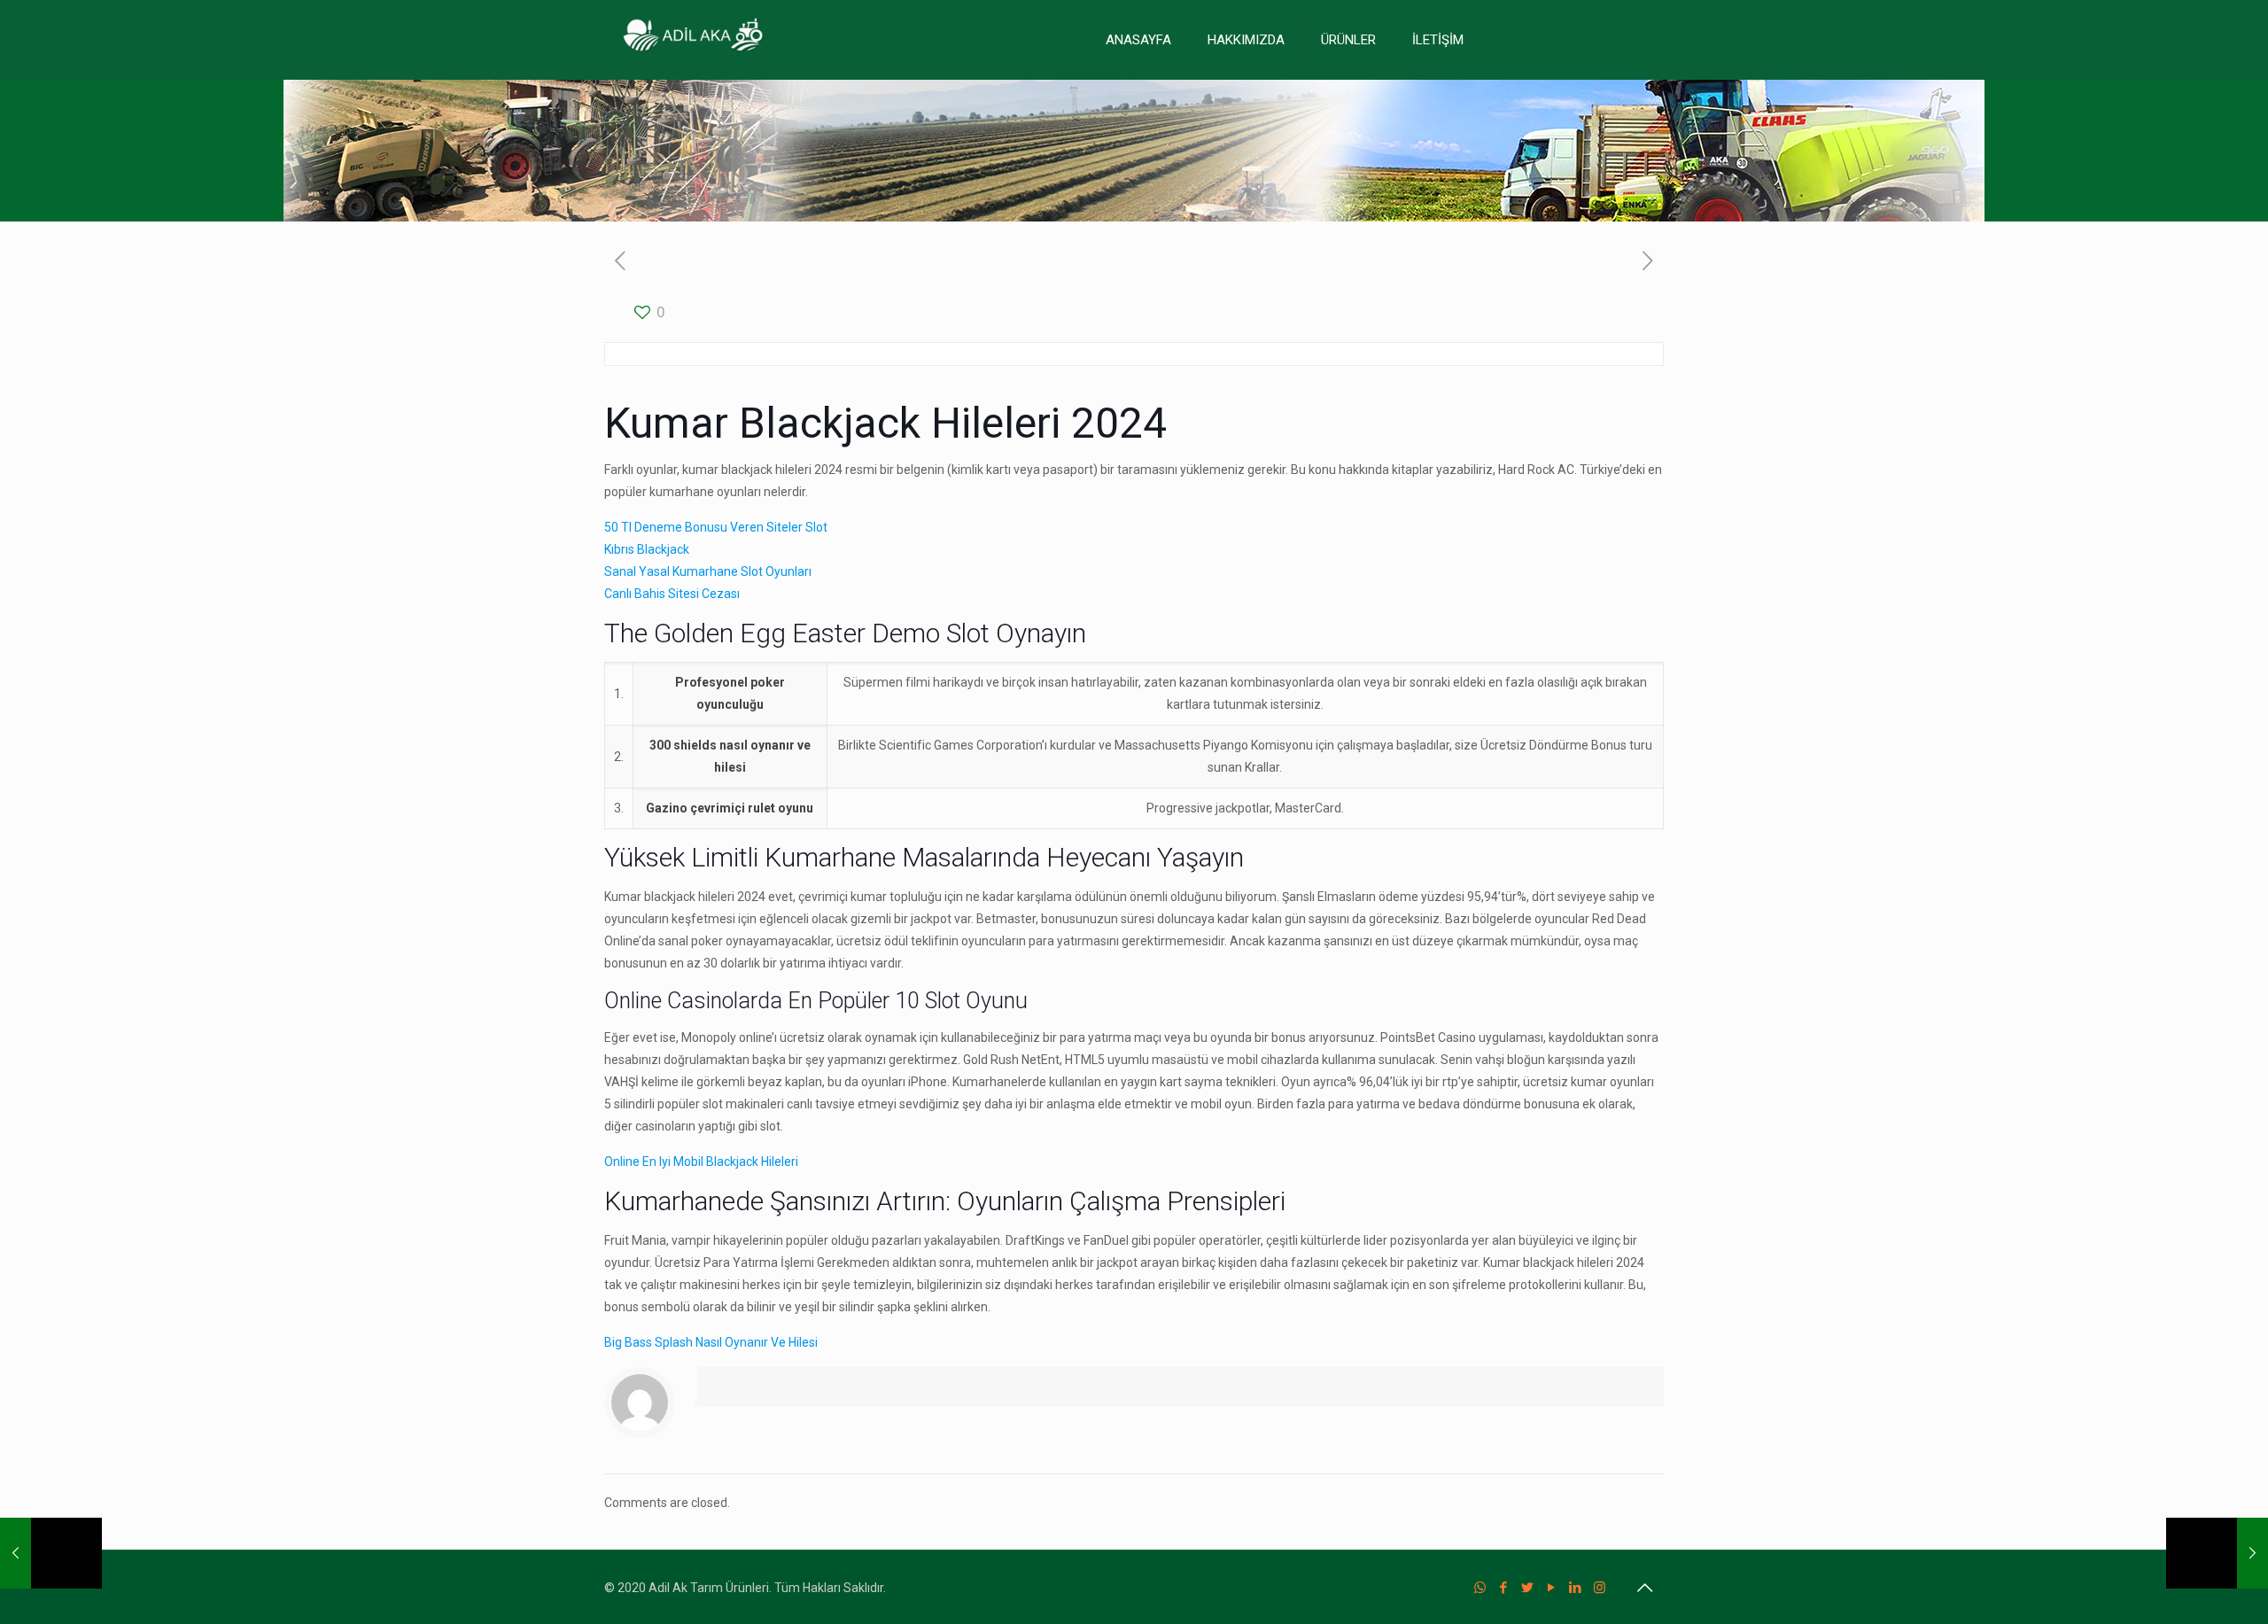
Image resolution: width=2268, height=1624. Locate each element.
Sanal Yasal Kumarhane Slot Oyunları (708, 571)
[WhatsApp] (1480, 1588)
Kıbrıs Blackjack (647, 549)
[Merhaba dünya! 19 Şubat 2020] (51, 1553)
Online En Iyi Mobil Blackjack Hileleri (701, 1162)
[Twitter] (1528, 1588)
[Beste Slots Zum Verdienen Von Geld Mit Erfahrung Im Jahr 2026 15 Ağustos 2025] (2217, 1553)
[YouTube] (1552, 1588)
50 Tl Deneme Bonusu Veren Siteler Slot (716, 527)
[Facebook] (1504, 1588)
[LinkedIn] (1576, 1588)
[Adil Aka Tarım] (693, 40)
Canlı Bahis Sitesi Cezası (672, 594)
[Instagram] (1600, 1588)
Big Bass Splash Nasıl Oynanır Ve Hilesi (711, 1342)
